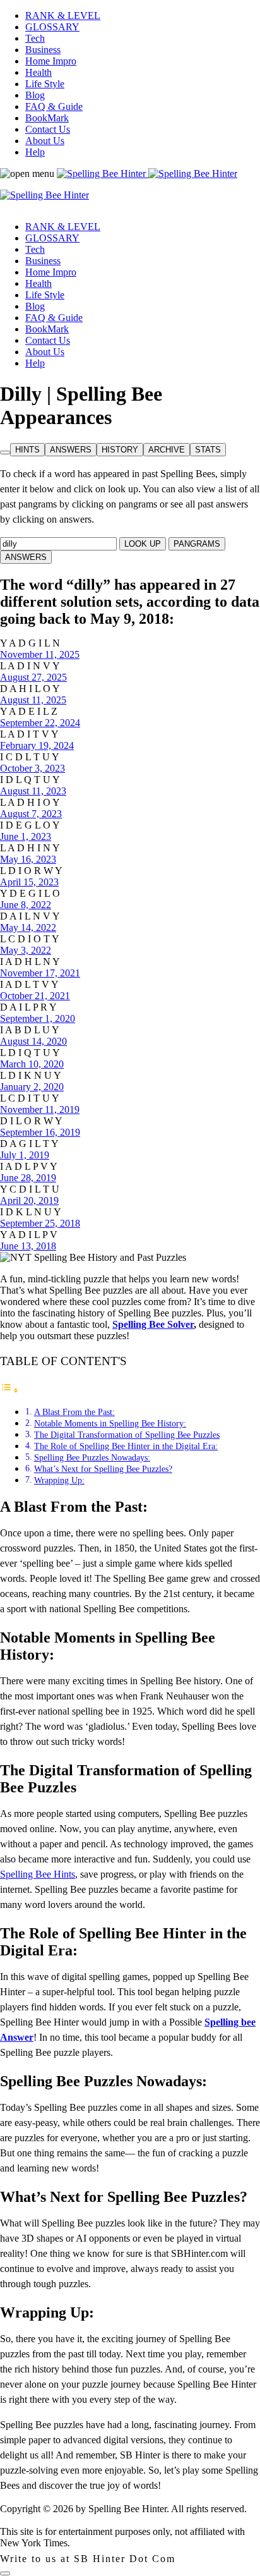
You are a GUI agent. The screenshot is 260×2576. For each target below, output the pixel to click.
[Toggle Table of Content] (9, 1390)
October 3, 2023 (32, 768)
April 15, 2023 (29, 882)
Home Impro (51, 61)
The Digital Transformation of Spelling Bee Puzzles (127, 1435)
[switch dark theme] (5, 2573)
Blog (35, 95)
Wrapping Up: (59, 1480)
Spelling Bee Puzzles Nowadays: (92, 1457)
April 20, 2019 (29, 1200)
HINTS (27, 450)
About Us (45, 141)
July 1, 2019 (25, 1155)
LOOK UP (143, 544)
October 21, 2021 (35, 996)
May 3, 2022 (26, 950)
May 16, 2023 (28, 859)
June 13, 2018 (28, 1246)
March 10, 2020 (32, 1064)
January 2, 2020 (32, 1087)
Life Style (45, 84)
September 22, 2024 (40, 723)
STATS (208, 450)
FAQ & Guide (54, 106)
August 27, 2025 (33, 677)
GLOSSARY (52, 27)
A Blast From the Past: (74, 1412)
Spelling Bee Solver (153, 1324)
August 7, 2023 (31, 814)
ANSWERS (71, 450)
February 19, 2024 (37, 745)
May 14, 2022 (28, 927)
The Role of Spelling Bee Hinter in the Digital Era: (126, 1446)
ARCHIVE (167, 450)
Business (43, 50)
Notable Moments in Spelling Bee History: (110, 1423)
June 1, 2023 (26, 836)
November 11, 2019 (40, 1109)
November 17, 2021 (40, 973)
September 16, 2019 (40, 1132)
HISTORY (120, 450)
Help (35, 152)
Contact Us (48, 129)
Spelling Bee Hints (38, 1874)
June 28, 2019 (28, 1178)
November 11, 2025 (40, 654)
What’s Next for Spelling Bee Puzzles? (103, 1469)
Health (38, 72)
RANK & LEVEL (63, 15)
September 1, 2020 (38, 1018)
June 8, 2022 (26, 905)
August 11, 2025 (33, 700)
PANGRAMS (197, 544)
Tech (35, 38)
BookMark (47, 118)
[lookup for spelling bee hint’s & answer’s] (5, 453)
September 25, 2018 (40, 1223)
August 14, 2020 (33, 1041)
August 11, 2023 (33, 791)
